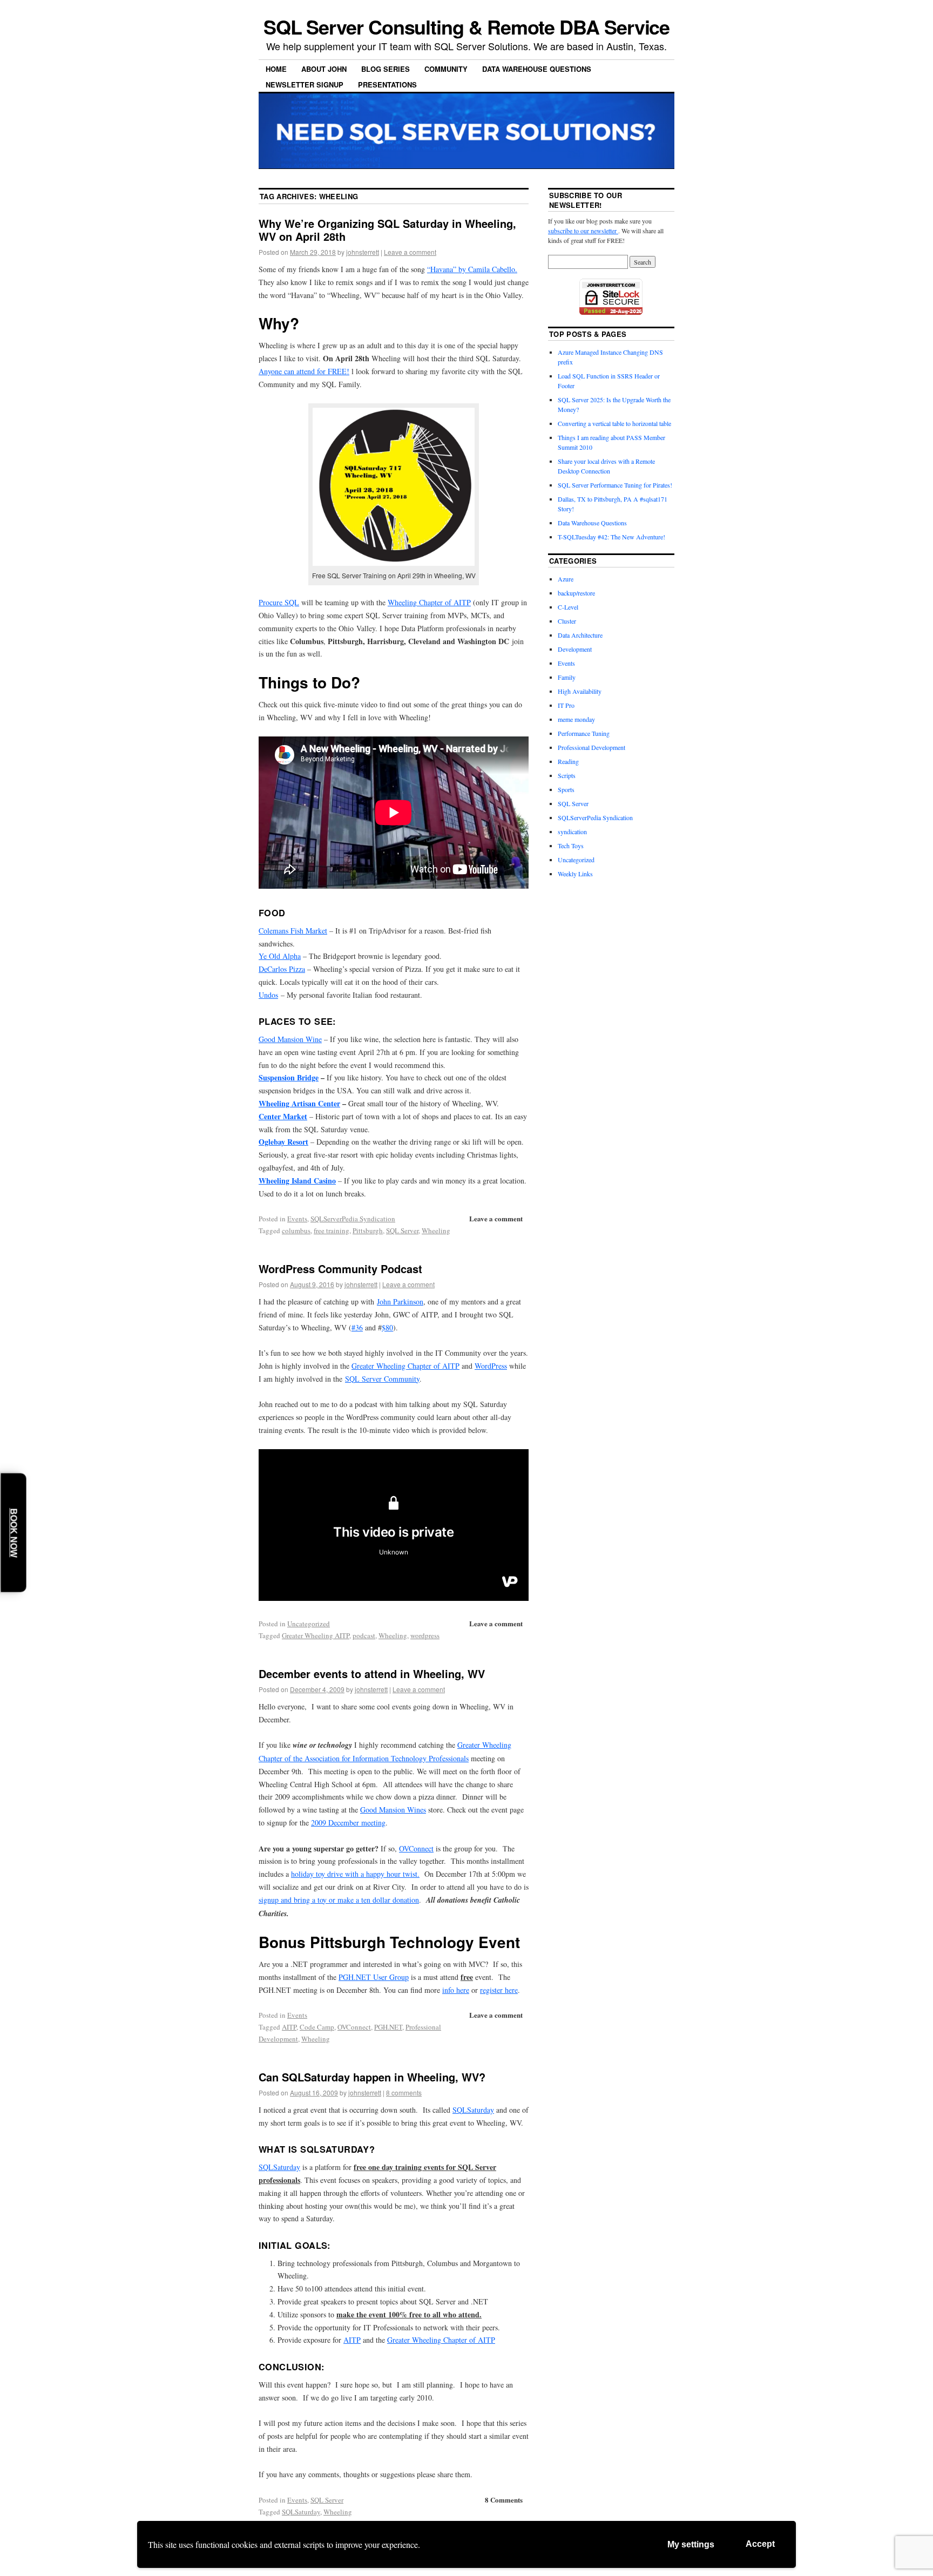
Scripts (567, 775)
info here (456, 1990)
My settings (691, 2544)
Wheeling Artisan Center (299, 1103)
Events (297, 1219)
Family (567, 677)
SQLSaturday (473, 2110)
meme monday (576, 719)
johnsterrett (363, 252)
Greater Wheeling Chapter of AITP (405, 1366)
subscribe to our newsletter (583, 231)
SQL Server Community (382, 1379)
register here (499, 1990)
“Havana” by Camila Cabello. (472, 269)
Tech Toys (571, 846)
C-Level (568, 607)
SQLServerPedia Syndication (353, 1219)
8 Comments (504, 2500)
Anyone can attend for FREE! (304, 371)
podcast (364, 1635)
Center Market (283, 1116)
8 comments (404, 2092)
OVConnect (416, 1848)
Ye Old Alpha (280, 956)
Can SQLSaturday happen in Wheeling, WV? (372, 2077)
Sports (566, 789)
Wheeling (436, 1230)
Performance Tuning (584, 733)
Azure (566, 579)
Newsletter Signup (305, 84)
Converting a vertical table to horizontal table (614, 423)
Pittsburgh (368, 1230)
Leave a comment (410, 252)
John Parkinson (400, 1301)
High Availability (580, 691)
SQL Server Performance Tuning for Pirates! (615, 485)
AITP (289, 2027)
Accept (760, 2544)
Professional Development (591, 747)
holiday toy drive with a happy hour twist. (355, 1874)
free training (332, 1230)
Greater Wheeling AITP (316, 1635)
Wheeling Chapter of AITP (429, 602)
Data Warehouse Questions (537, 69)
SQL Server (402, 1230)
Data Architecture (580, 635)
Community (446, 69)
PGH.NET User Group (374, 1977)
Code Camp (317, 2027)
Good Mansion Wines (393, 1810)
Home (276, 69)
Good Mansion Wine (290, 1039)
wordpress (425, 1635)
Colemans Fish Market (293, 931)
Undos (268, 995)
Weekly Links (575, 874)
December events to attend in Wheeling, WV (372, 1674)
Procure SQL (279, 602)
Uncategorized (309, 1624)
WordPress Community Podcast (340, 1269)
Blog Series (386, 69)
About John (324, 69)
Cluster (567, 621)
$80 (387, 1327)
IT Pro (566, 705)
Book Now (14, 1533)
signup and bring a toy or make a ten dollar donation (339, 1900)
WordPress (491, 1366)
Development (575, 649)
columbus (296, 1230)
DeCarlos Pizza (282, 969)
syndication (572, 831)
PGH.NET (388, 2027)
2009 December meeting (348, 1823)
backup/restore (576, 593)
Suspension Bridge (289, 1077)
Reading (568, 761)
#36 (357, 1327)
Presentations (387, 84)
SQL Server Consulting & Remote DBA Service (467, 26)
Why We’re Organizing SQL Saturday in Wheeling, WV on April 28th (387, 230)
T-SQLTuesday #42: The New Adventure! (611, 537)
